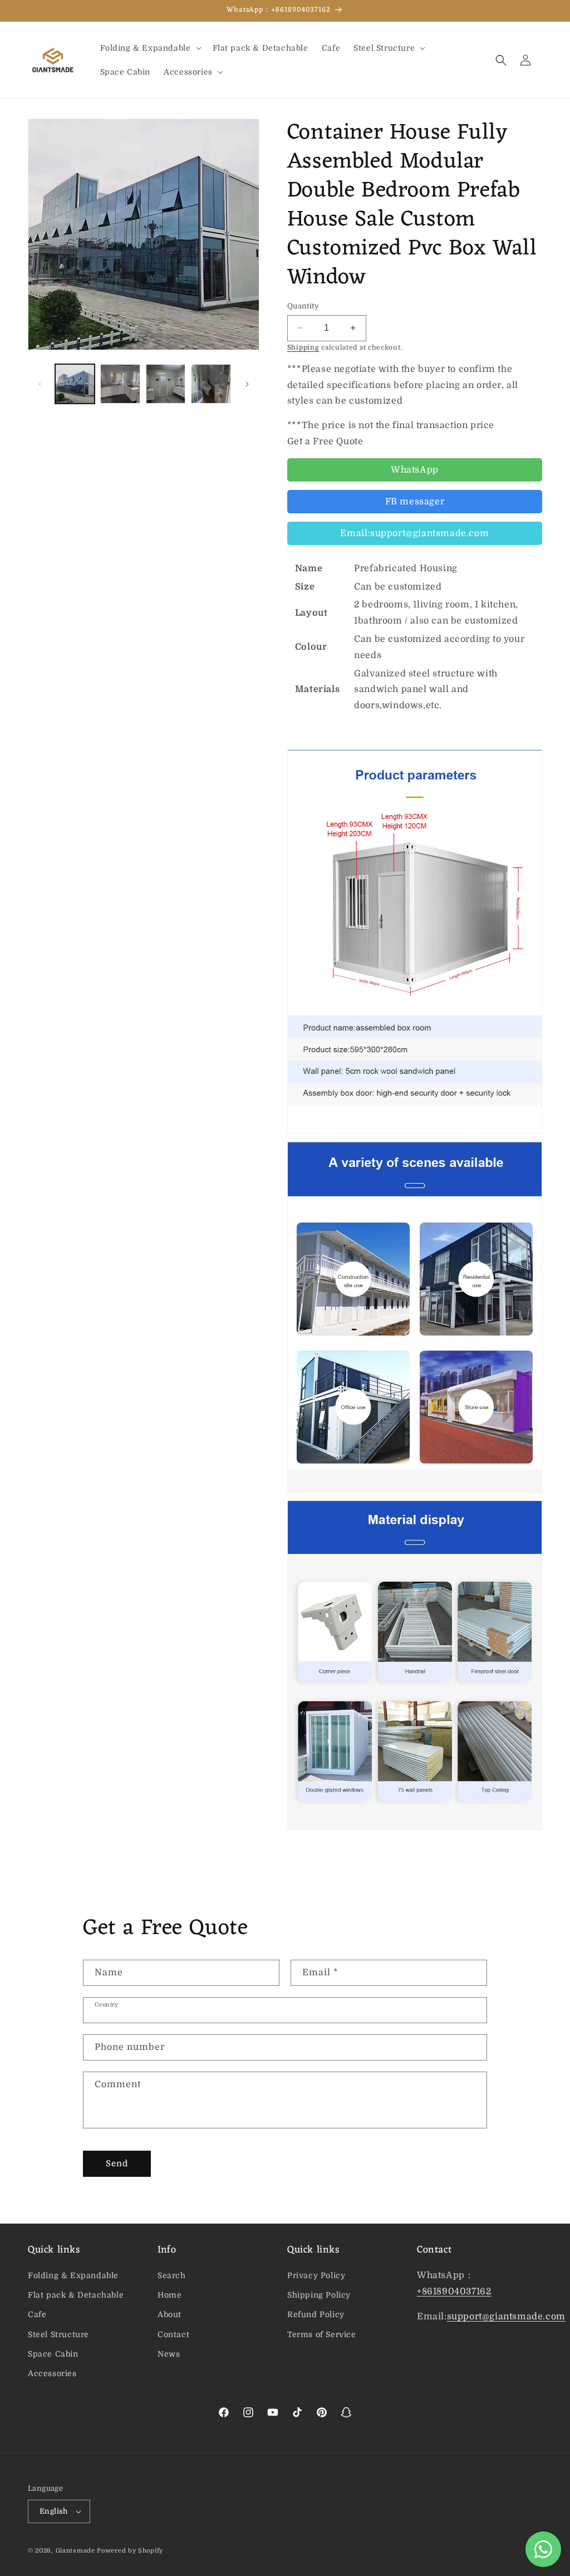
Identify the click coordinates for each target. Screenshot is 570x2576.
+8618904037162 (454, 2292)
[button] (150, 48)
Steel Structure (58, 2334)
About (169, 2314)
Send (117, 2163)
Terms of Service (322, 2334)
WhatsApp (415, 470)
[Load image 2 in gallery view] (120, 384)
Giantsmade (75, 2551)
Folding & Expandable (73, 2275)
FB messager (415, 502)
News (169, 2354)
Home (169, 2295)
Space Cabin (53, 2354)
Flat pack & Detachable (76, 2295)
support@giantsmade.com (506, 2317)
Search (172, 2275)
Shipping (303, 347)
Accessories (52, 2373)
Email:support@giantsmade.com (414, 533)
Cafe (37, 2314)
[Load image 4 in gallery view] (211, 384)
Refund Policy (316, 2314)
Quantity (303, 306)
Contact (173, 2334)
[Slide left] (40, 384)
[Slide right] (247, 384)
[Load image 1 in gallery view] (75, 384)
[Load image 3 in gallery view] (166, 384)
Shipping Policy (319, 2295)
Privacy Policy (316, 2275)
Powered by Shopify (130, 2551)
